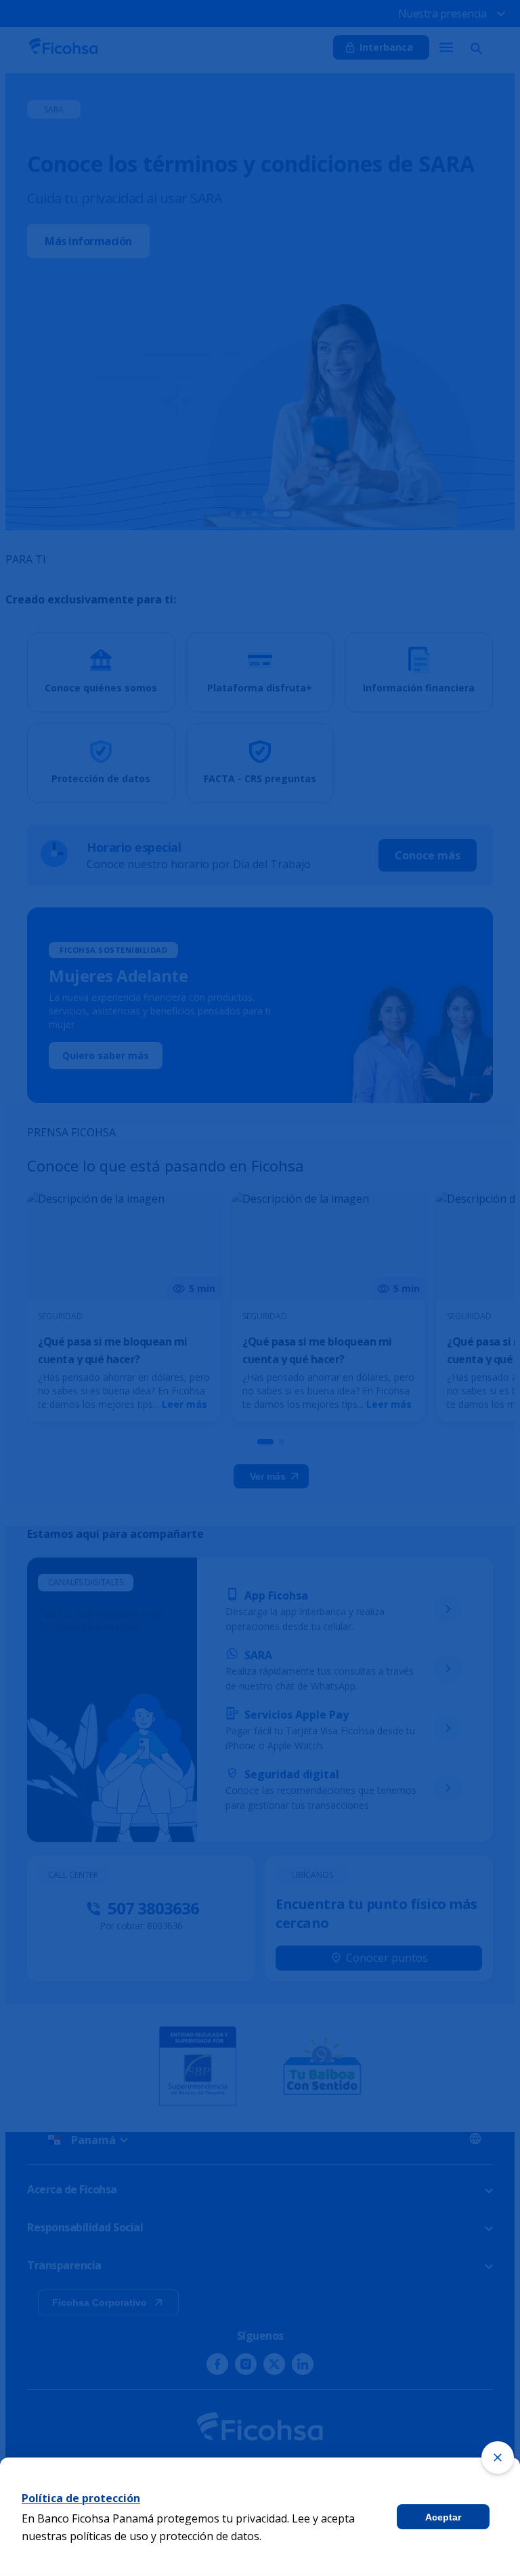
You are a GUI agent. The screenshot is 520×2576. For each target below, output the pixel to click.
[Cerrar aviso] (498, 2457)
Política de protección (81, 2498)
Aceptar (443, 2517)
